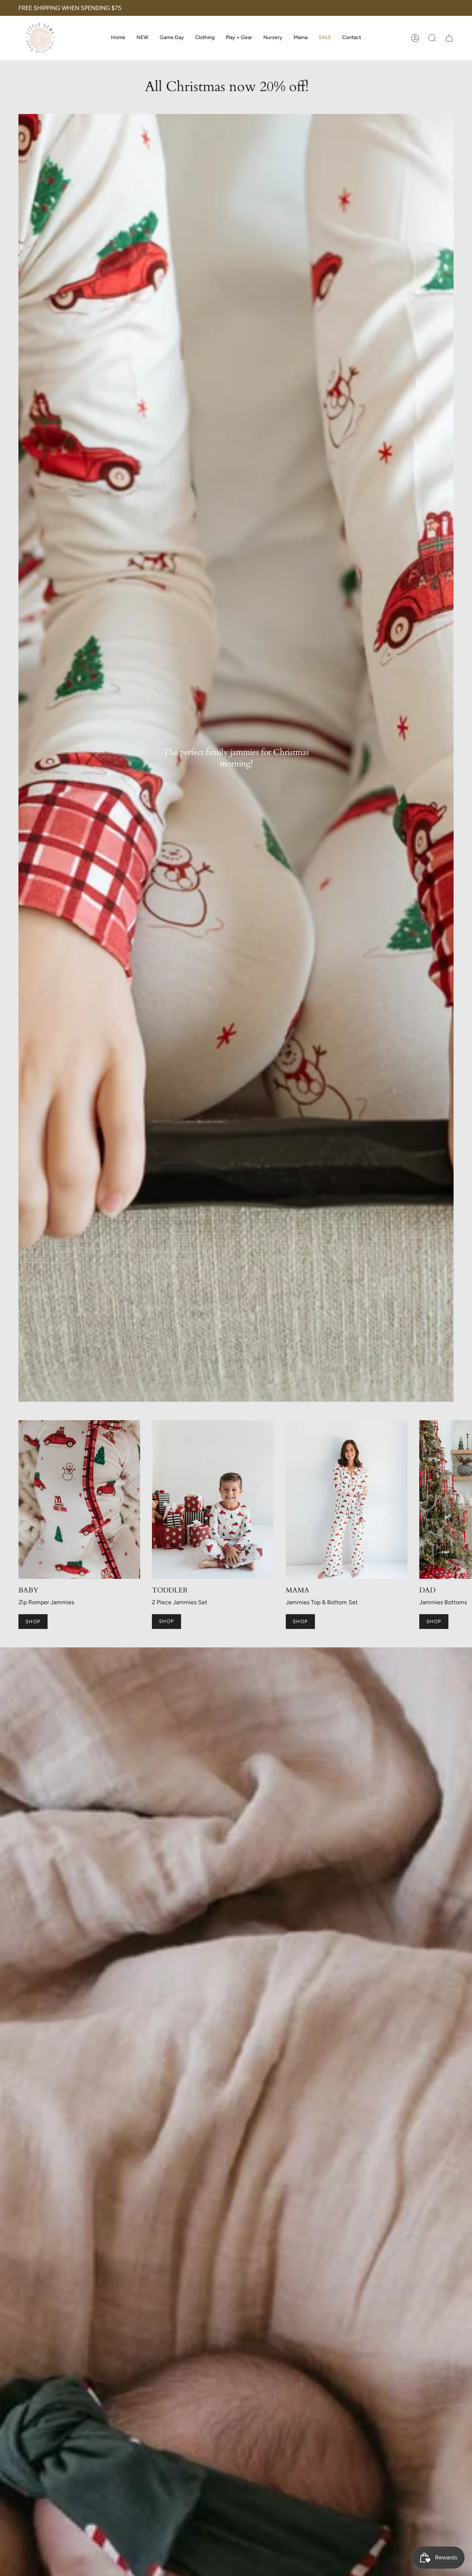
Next (461, 1500)
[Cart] (449, 38)
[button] (205, 38)
